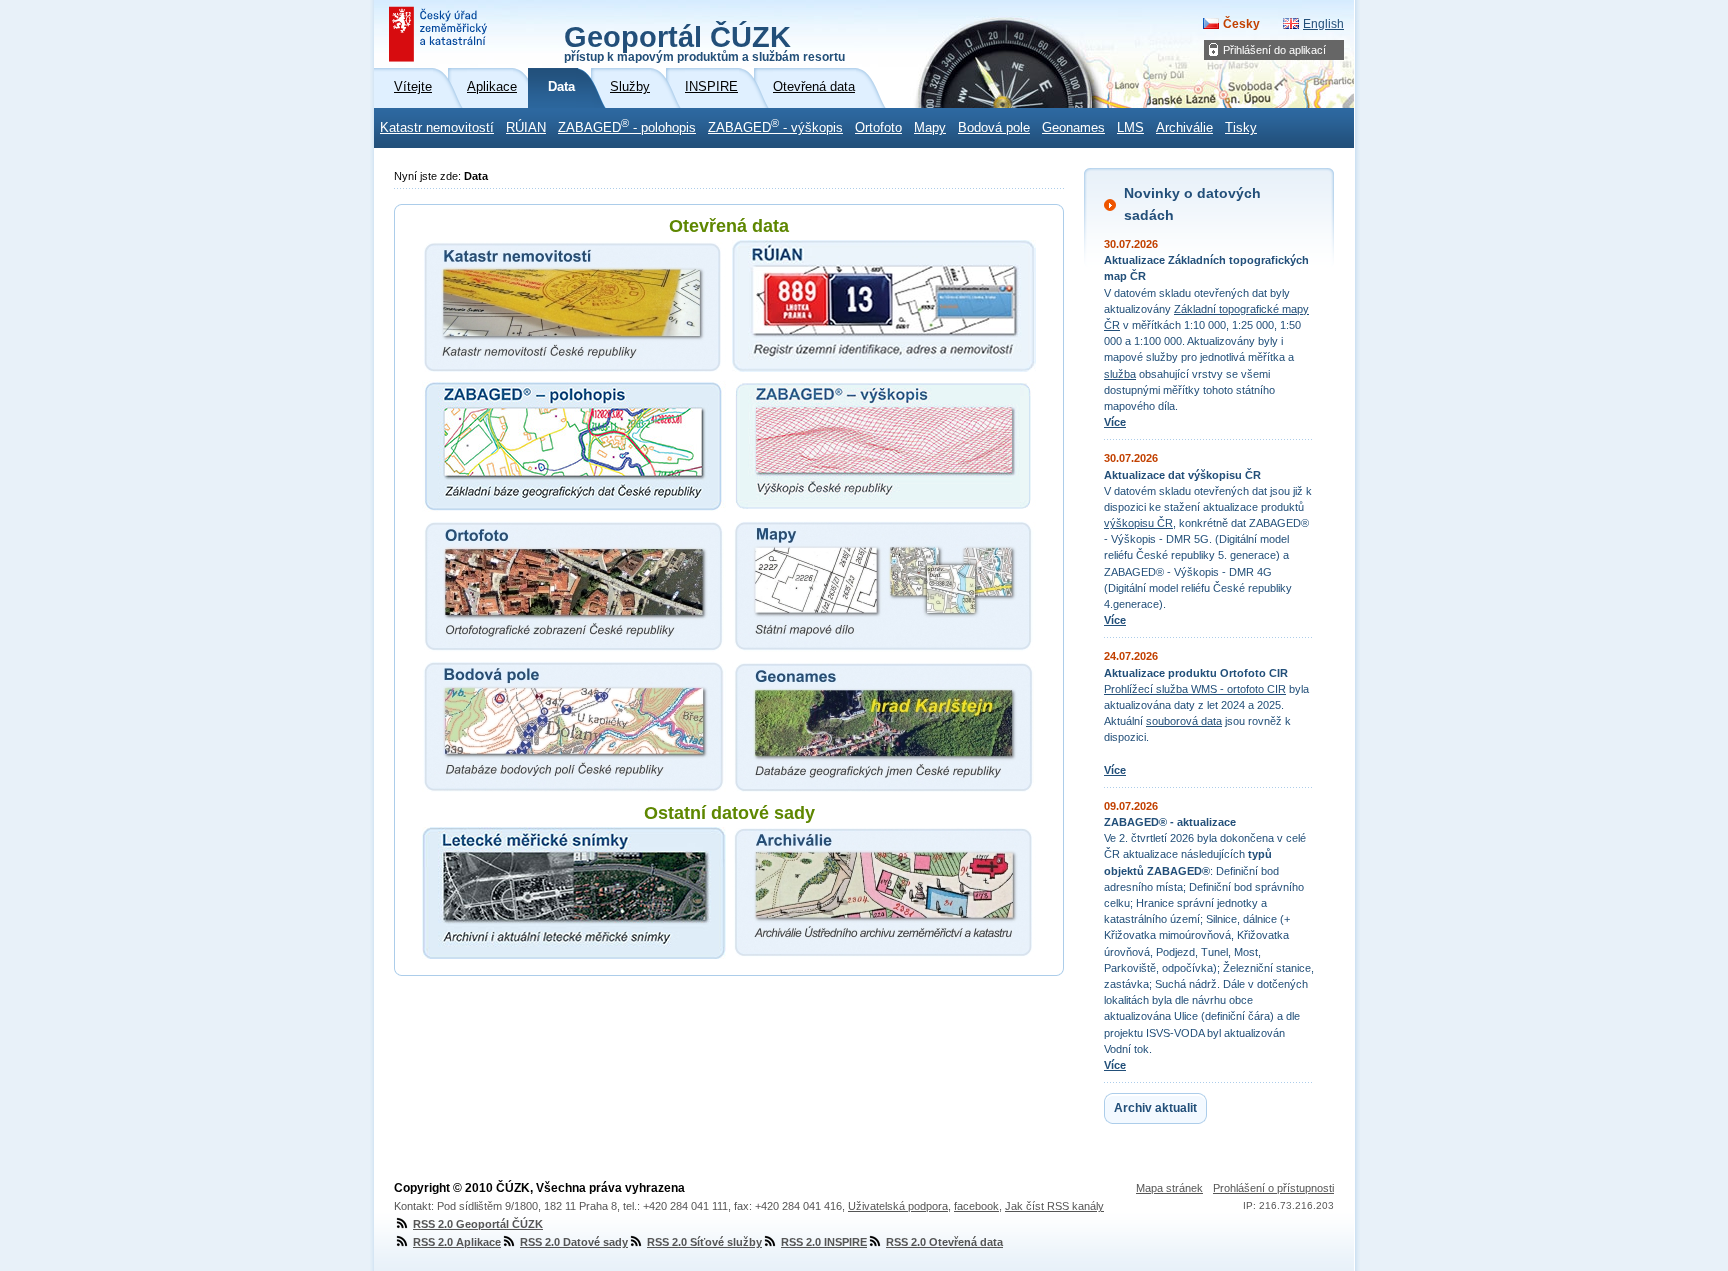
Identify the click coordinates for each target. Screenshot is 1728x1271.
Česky (1241, 24)
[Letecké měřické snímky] (574, 893)
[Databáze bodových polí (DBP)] (574, 726)
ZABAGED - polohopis (627, 126)
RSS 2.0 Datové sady (574, 1242)
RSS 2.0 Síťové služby (704, 1242)
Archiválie (1184, 128)
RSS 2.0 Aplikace (457, 1242)
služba (1120, 374)
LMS (1130, 128)
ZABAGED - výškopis (775, 126)
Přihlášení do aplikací (1274, 50)
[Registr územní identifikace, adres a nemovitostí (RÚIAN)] (884, 306)
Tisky (1241, 128)
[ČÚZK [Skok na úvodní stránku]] (440, 34)
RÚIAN (526, 128)
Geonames (1073, 128)
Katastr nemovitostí (437, 128)
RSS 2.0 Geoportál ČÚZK (478, 1224)
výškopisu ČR (1138, 523)
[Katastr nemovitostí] (574, 306)
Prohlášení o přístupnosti (1273, 1188)
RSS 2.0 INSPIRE (824, 1242)
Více (1115, 422)
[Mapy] (884, 586)
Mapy (930, 128)
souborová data (1184, 721)
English (1323, 24)
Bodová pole (994, 128)
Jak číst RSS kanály (1054, 1206)
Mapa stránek (1169, 1188)
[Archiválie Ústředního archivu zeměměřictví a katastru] (884, 893)
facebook (976, 1206)
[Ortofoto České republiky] (574, 586)
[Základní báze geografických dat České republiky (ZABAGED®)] (574, 446)
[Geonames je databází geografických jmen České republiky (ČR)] (884, 726)
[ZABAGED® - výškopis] (884, 446)
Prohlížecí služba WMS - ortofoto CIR (1195, 689)
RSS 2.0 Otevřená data (944, 1242)
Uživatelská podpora (898, 1206)
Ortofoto (878, 128)
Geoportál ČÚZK (704, 42)
